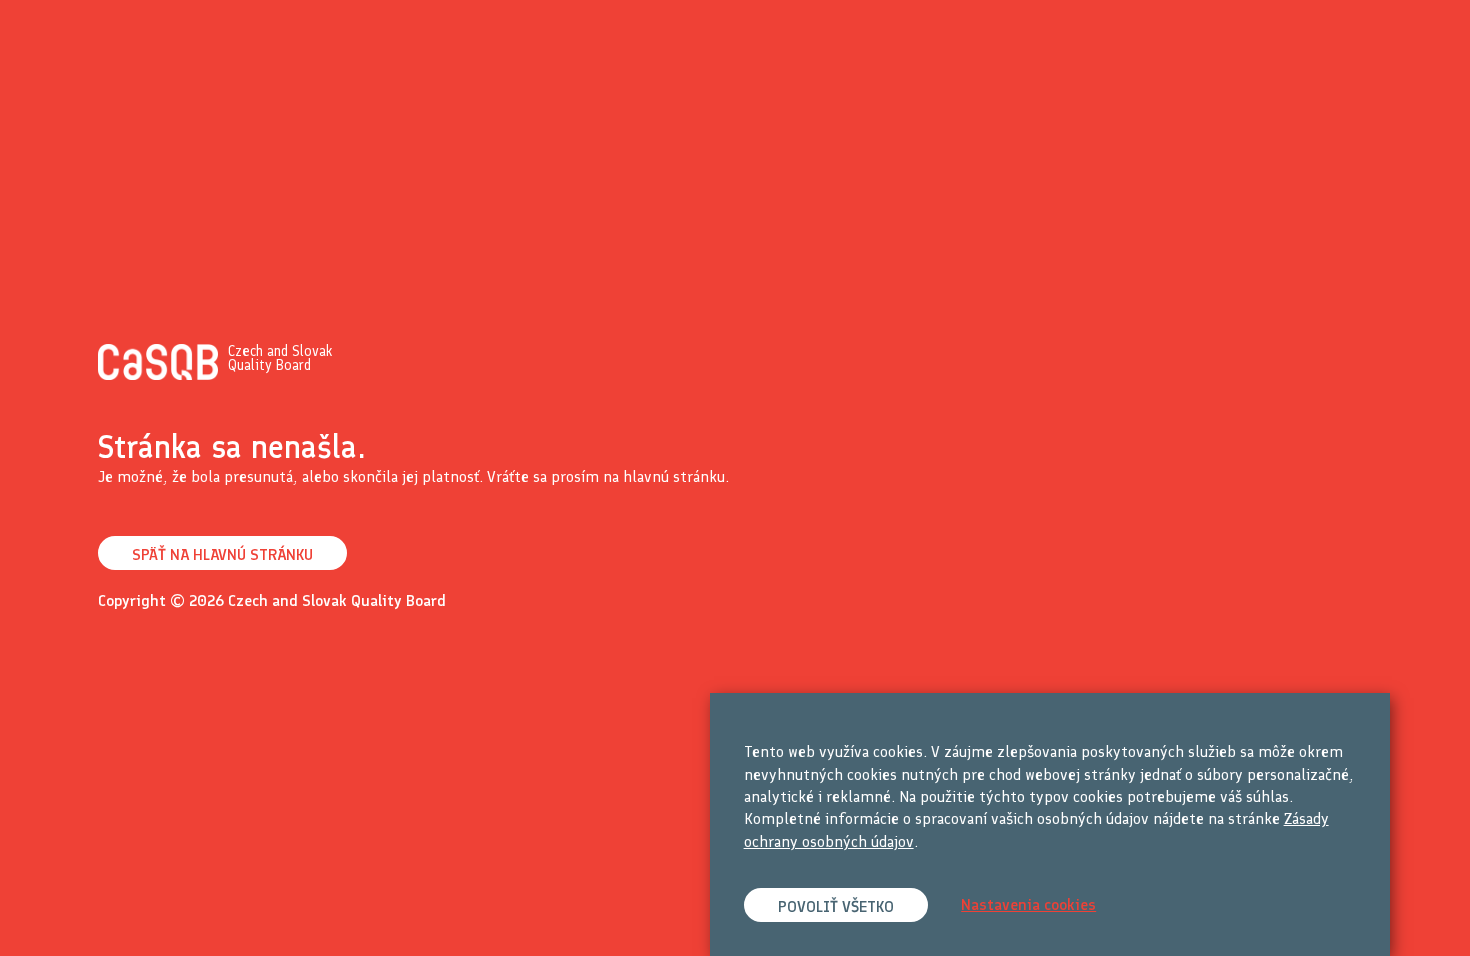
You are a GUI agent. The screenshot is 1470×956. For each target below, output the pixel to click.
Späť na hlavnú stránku (222, 554)
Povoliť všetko (836, 906)
